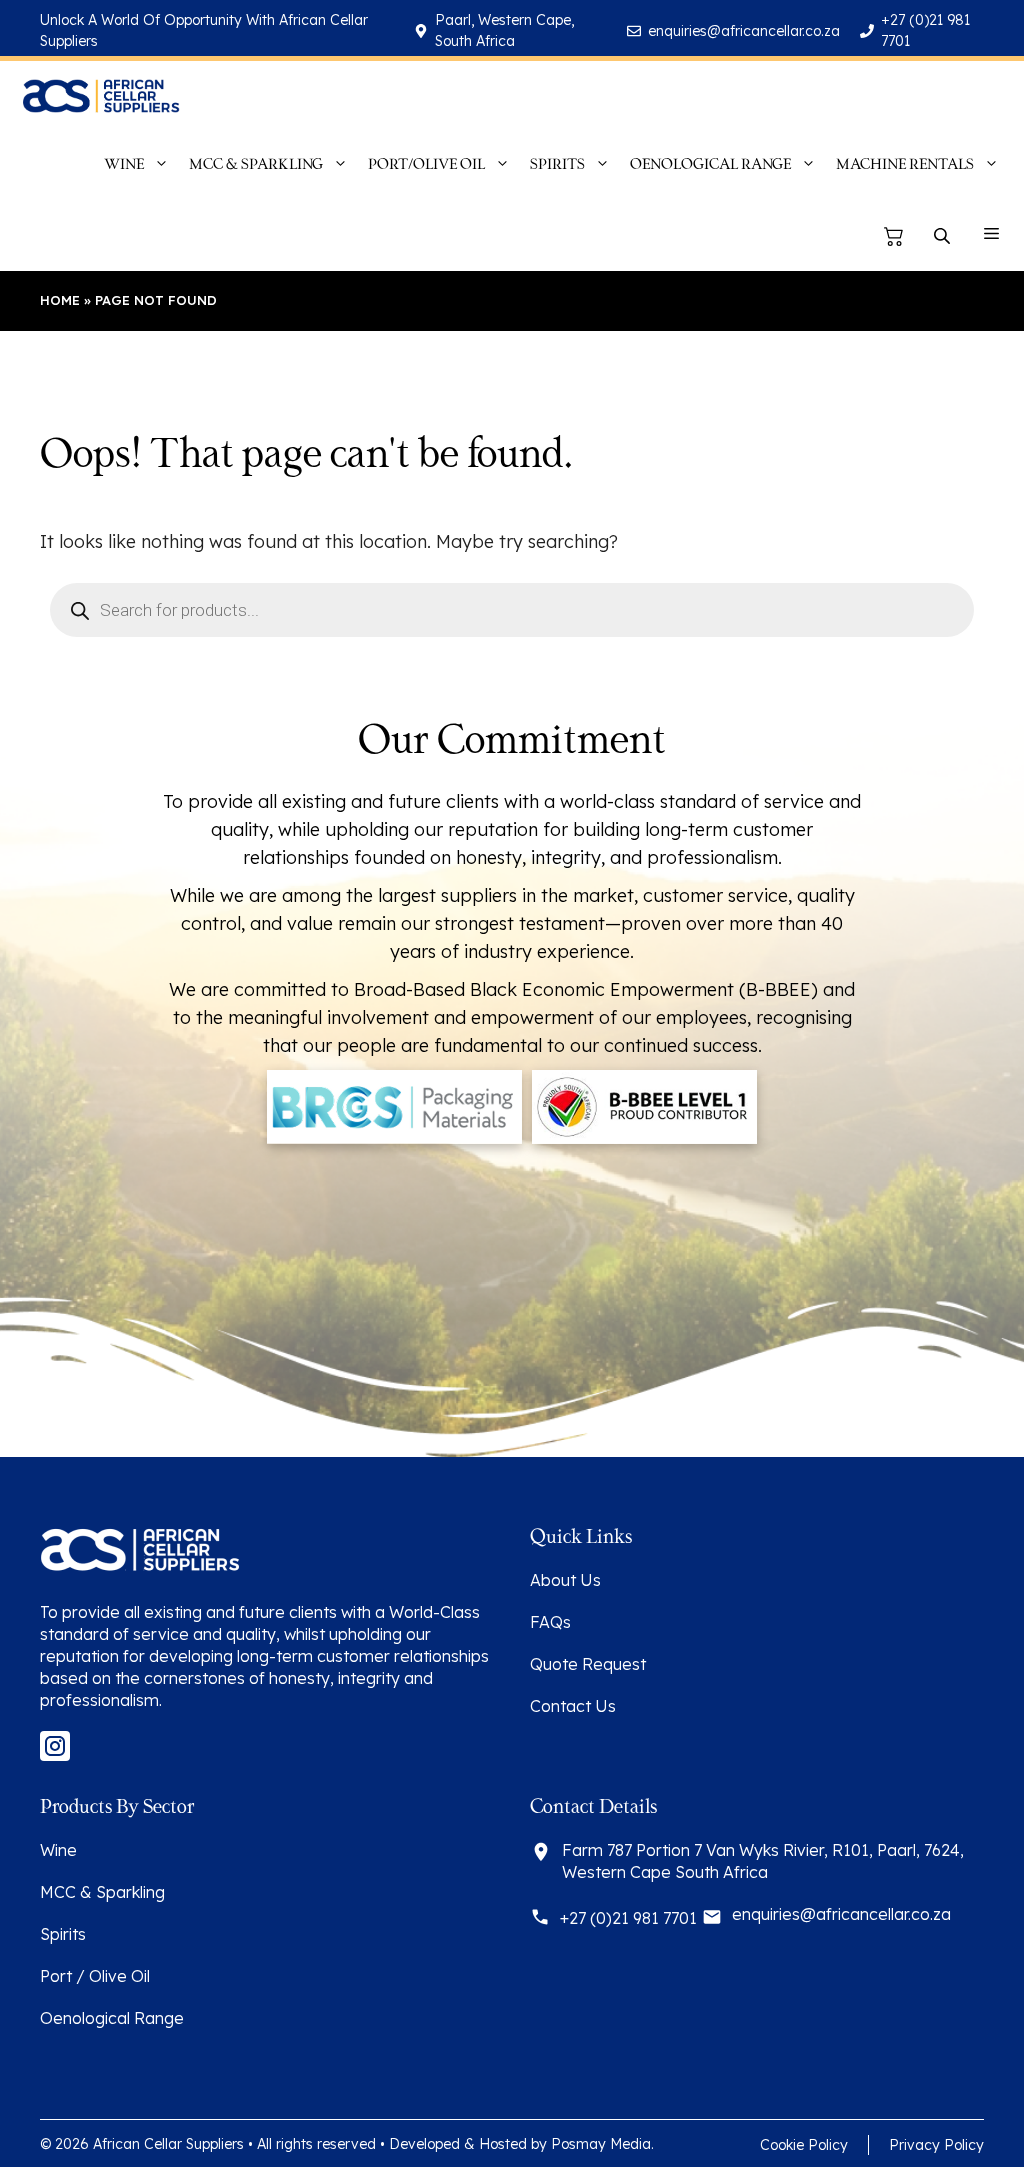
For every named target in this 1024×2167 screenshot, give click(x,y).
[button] (991, 236)
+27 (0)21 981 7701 (628, 1918)
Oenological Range (112, 2018)
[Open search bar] (944, 236)
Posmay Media (601, 2144)
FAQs (550, 1622)
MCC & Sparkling (102, 1892)
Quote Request (588, 1664)
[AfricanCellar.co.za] (100, 96)
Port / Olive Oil (95, 1976)
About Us (565, 1580)
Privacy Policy (936, 2145)
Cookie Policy (804, 2145)
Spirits (63, 1934)
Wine (58, 1850)
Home (60, 300)
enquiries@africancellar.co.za (744, 31)
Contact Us (573, 1706)
